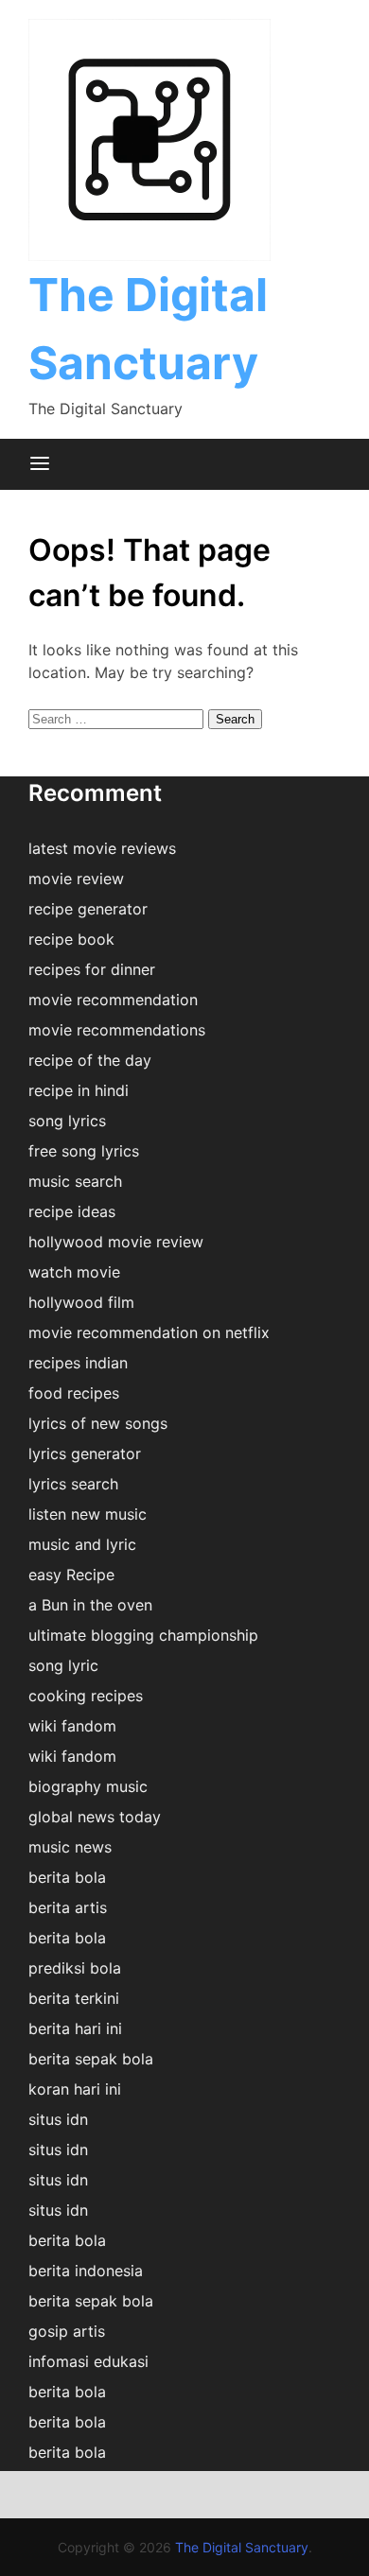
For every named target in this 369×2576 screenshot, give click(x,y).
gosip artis (67, 2331)
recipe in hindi (79, 1090)
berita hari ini (75, 2028)
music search (75, 1181)
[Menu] (40, 464)
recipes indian (78, 1363)
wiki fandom (72, 1726)
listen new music (88, 1514)
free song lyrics (84, 1151)
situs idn (58, 2119)
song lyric (63, 1665)
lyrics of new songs (98, 1423)
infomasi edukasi (88, 2361)
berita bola (67, 1877)
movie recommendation (113, 1000)
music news (70, 1847)
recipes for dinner (92, 969)
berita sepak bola (91, 2059)
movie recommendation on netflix (149, 1332)
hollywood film (81, 1302)
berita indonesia (86, 2271)
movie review (76, 879)
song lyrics (67, 1121)
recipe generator (88, 909)
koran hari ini (75, 2089)
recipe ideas (72, 1211)
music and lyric (82, 1544)
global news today (95, 1817)
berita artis (68, 1907)
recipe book (71, 939)
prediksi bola (75, 1968)
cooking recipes (86, 1696)
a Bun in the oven (90, 1605)
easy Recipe (71, 1575)
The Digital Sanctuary (242, 2547)
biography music (88, 1786)
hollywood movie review (116, 1242)
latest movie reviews (102, 848)
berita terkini (74, 1998)
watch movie (74, 1272)
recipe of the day (90, 1060)
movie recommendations (117, 1030)
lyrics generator (85, 1453)
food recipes (74, 1393)
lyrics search (73, 1484)
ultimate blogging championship (143, 1635)
